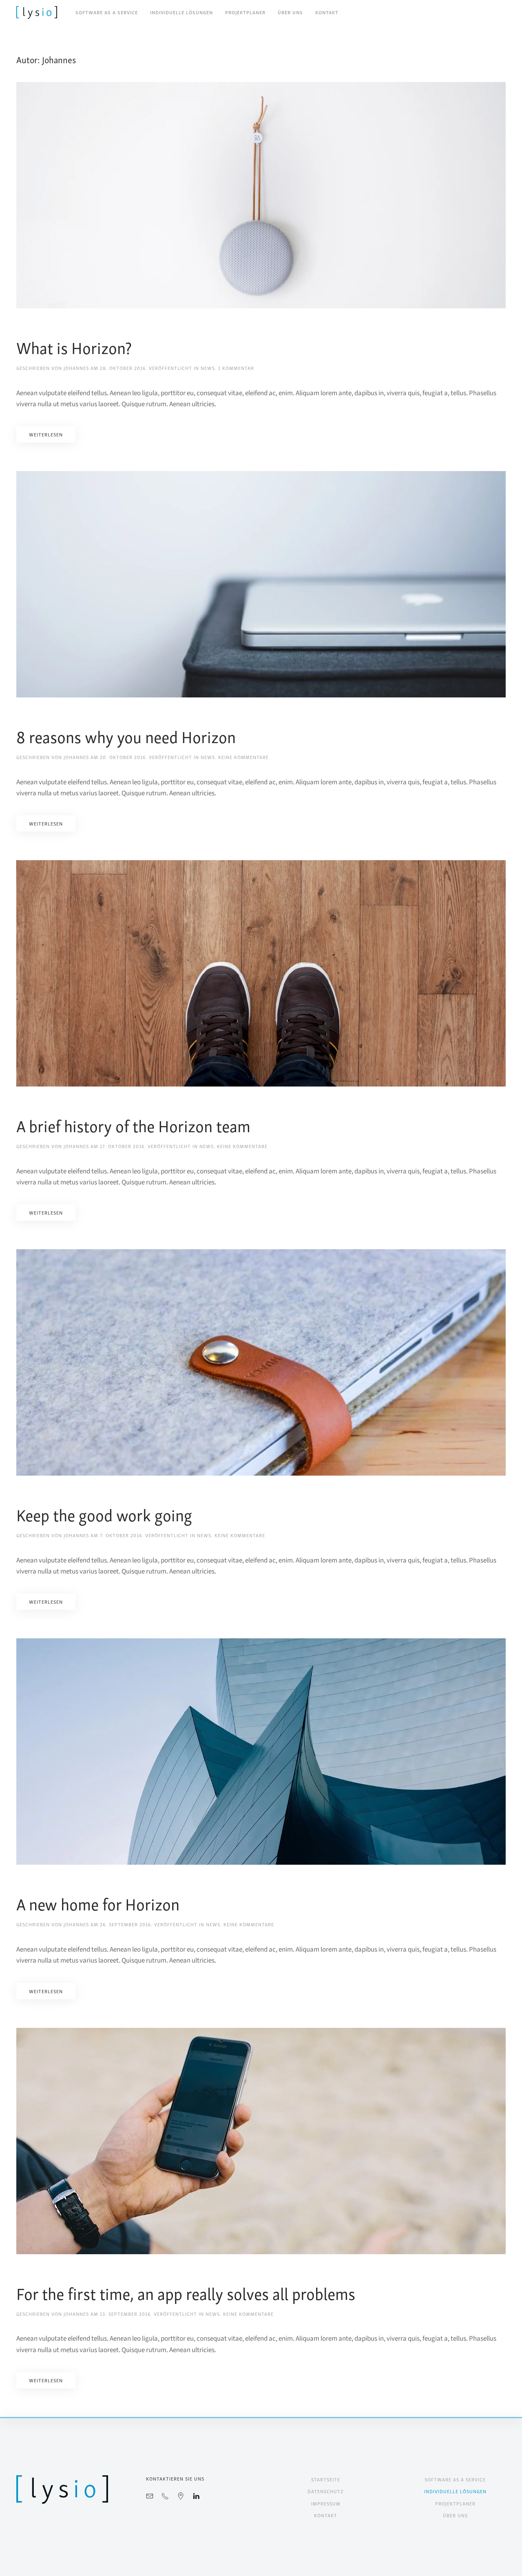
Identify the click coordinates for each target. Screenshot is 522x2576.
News (208, 368)
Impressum (326, 2503)
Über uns (290, 12)
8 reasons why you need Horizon (126, 736)
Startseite (326, 2479)
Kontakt (327, 12)
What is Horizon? (74, 347)
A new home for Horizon (98, 1903)
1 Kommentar (236, 368)
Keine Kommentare (243, 757)
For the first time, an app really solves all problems (186, 2293)
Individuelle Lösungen (181, 12)
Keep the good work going (104, 1514)
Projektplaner (245, 12)
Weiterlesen (46, 434)
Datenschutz (326, 2491)
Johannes (76, 368)
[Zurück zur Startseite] (37, 12)
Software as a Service (107, 12)
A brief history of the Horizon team (133, 1125)
